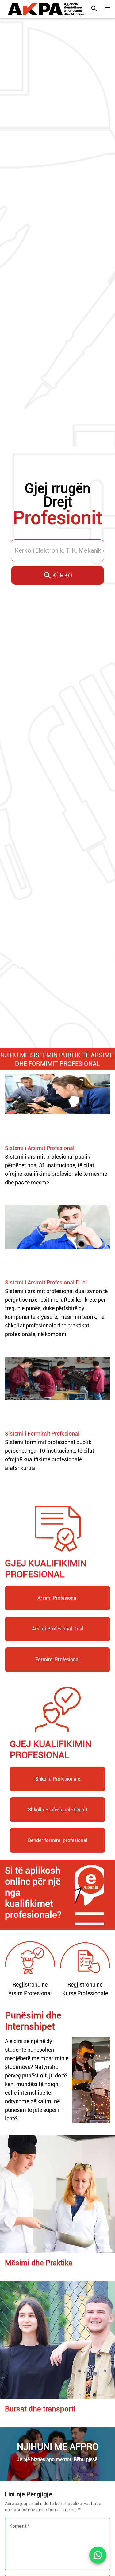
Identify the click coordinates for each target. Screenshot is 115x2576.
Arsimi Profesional (57, 1598)
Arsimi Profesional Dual (58, 1629)
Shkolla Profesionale (58, 1779)
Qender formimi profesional (57, 1840)
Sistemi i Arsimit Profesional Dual (46, 1282)
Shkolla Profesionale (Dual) (57, 1810)
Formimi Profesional (57, 1659)
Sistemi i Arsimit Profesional (40, 1148)
